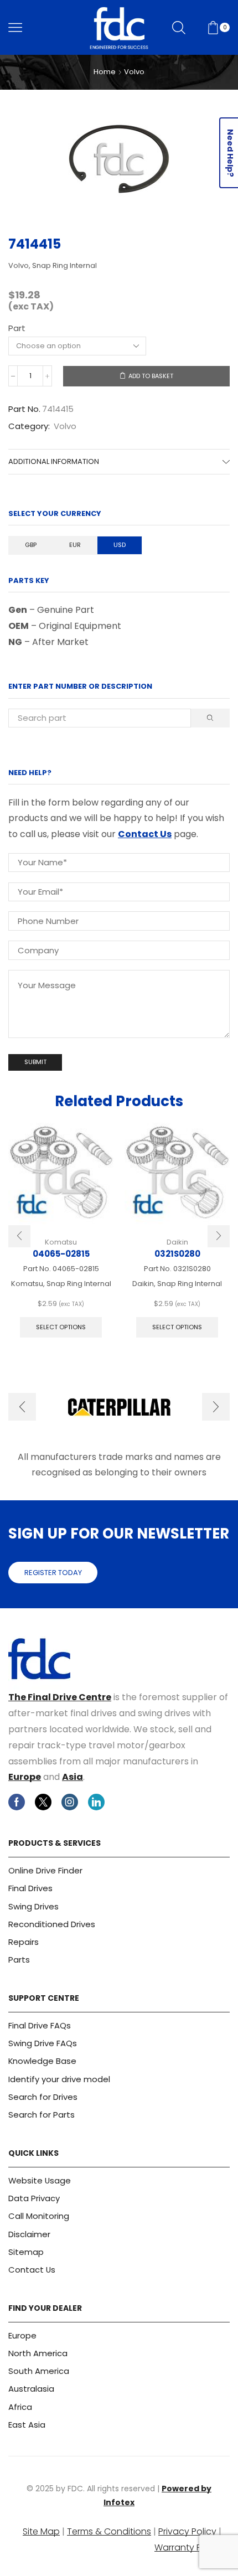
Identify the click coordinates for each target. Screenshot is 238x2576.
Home (105, 72)
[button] (19, 1236)
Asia (73, 1777)
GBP (31, 545)
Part (17, 328)
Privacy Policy (187, 2531)
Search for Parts (42, 2115)
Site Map (41, 2531)
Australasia (31, 2389)
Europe (25, 1777)
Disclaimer (29, 2234)
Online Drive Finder (45, 1870)
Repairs (24, 1942)
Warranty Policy (188, 2547)
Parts (19, 1960)
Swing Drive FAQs (43, 2043)
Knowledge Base (42, 2061)
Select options (61, 1327)
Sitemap (26, 2252)
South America (39, 2371)
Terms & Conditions (109, 2531)
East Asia (27, 2425)
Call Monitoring (39, 2216)
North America (38, 2353)
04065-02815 (61, 1254)
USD (120, 545)
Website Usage (40, 2180)
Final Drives (30, 1888)
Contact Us (145, 834)
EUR (75, 545)
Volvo (134, 72)
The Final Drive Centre (60, 1697)
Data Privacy (34, 2198)
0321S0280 (177, 1254)
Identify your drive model (59, 2079)
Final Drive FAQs (40, 2025)
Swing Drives (33, 1906)
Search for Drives (43, 2097)
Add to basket (151, 376)
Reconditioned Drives (52, 1924)
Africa (20, 2407)
